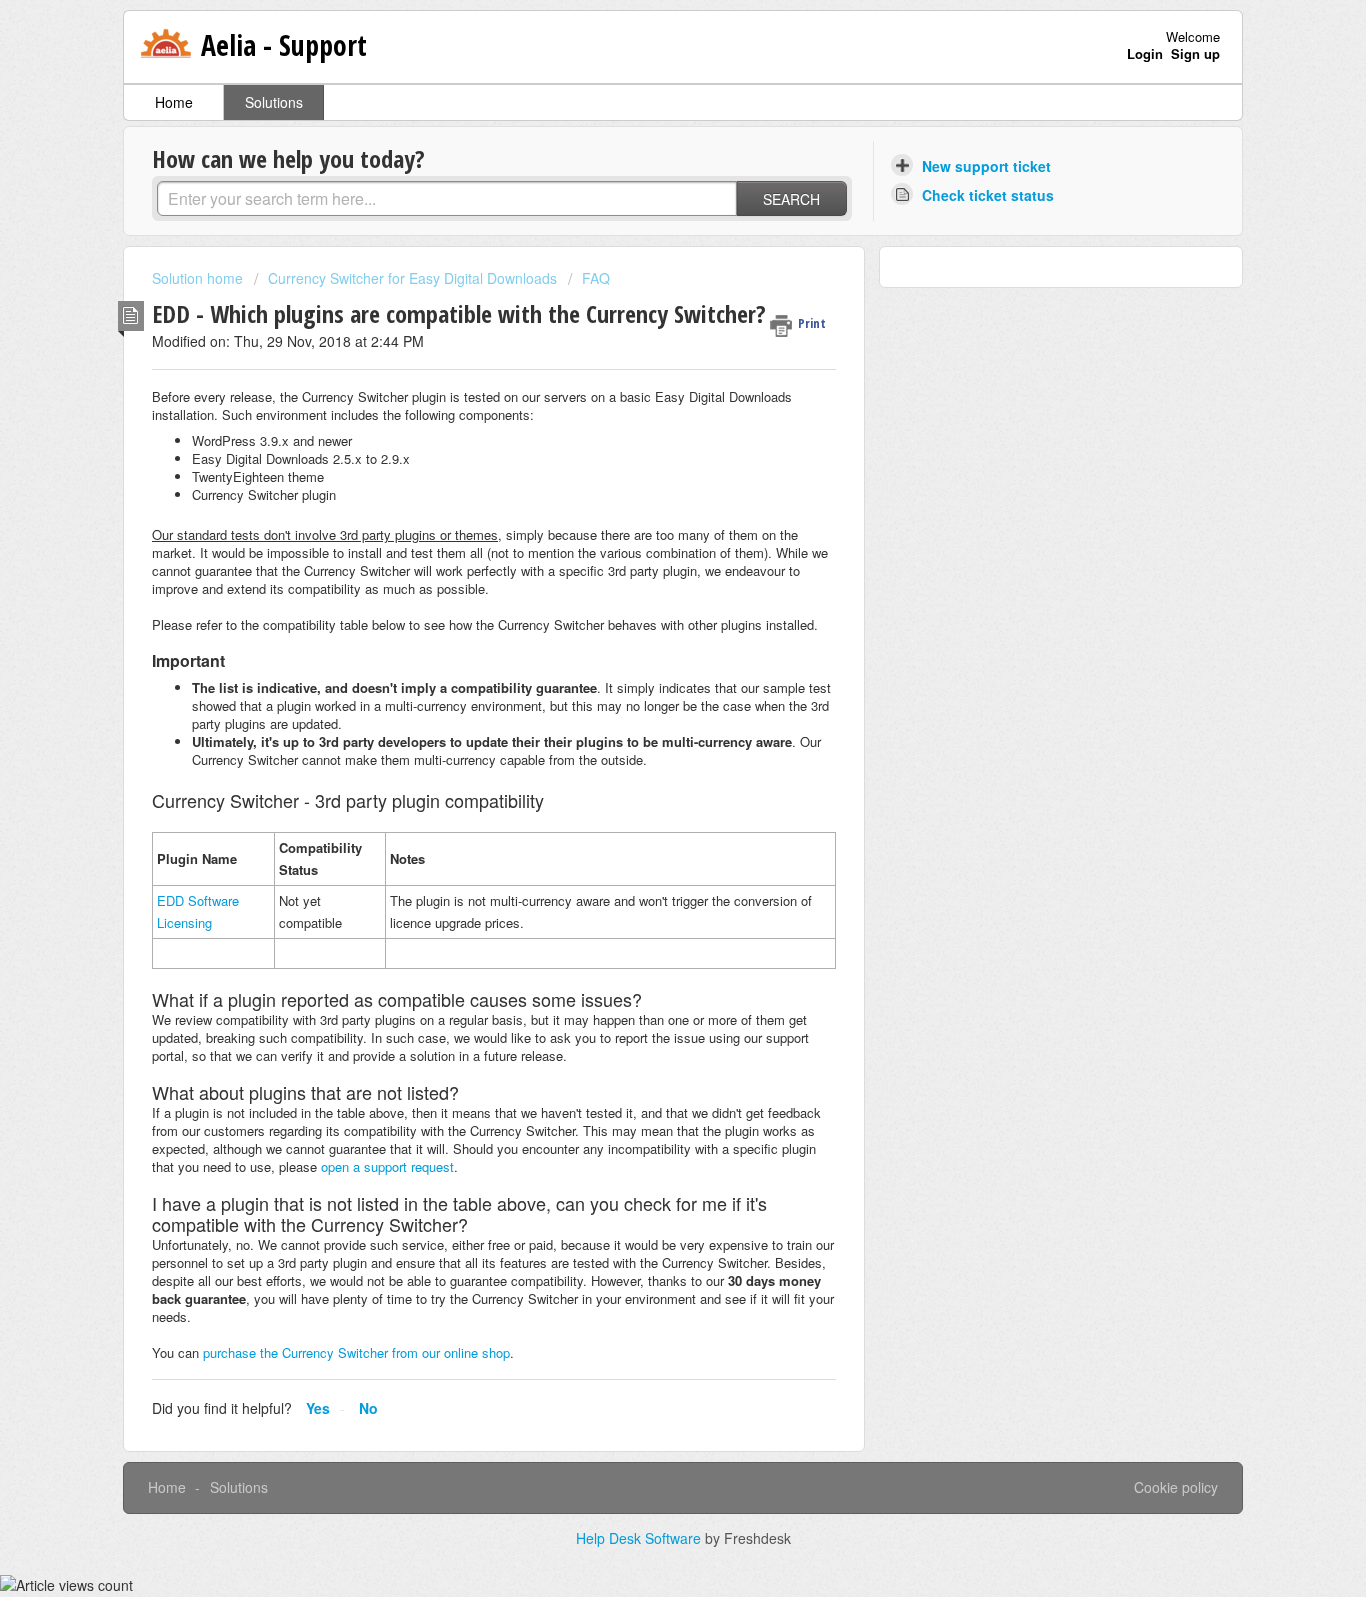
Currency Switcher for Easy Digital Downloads (412, 278)
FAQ (596, 278)
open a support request (387, 1166)
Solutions (274, 102)
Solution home (199, 278)
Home (174, 102)
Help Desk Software (640, 1538)
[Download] (646, 545)
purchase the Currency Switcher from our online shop (356, 1352)
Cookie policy (1176, 1487)
